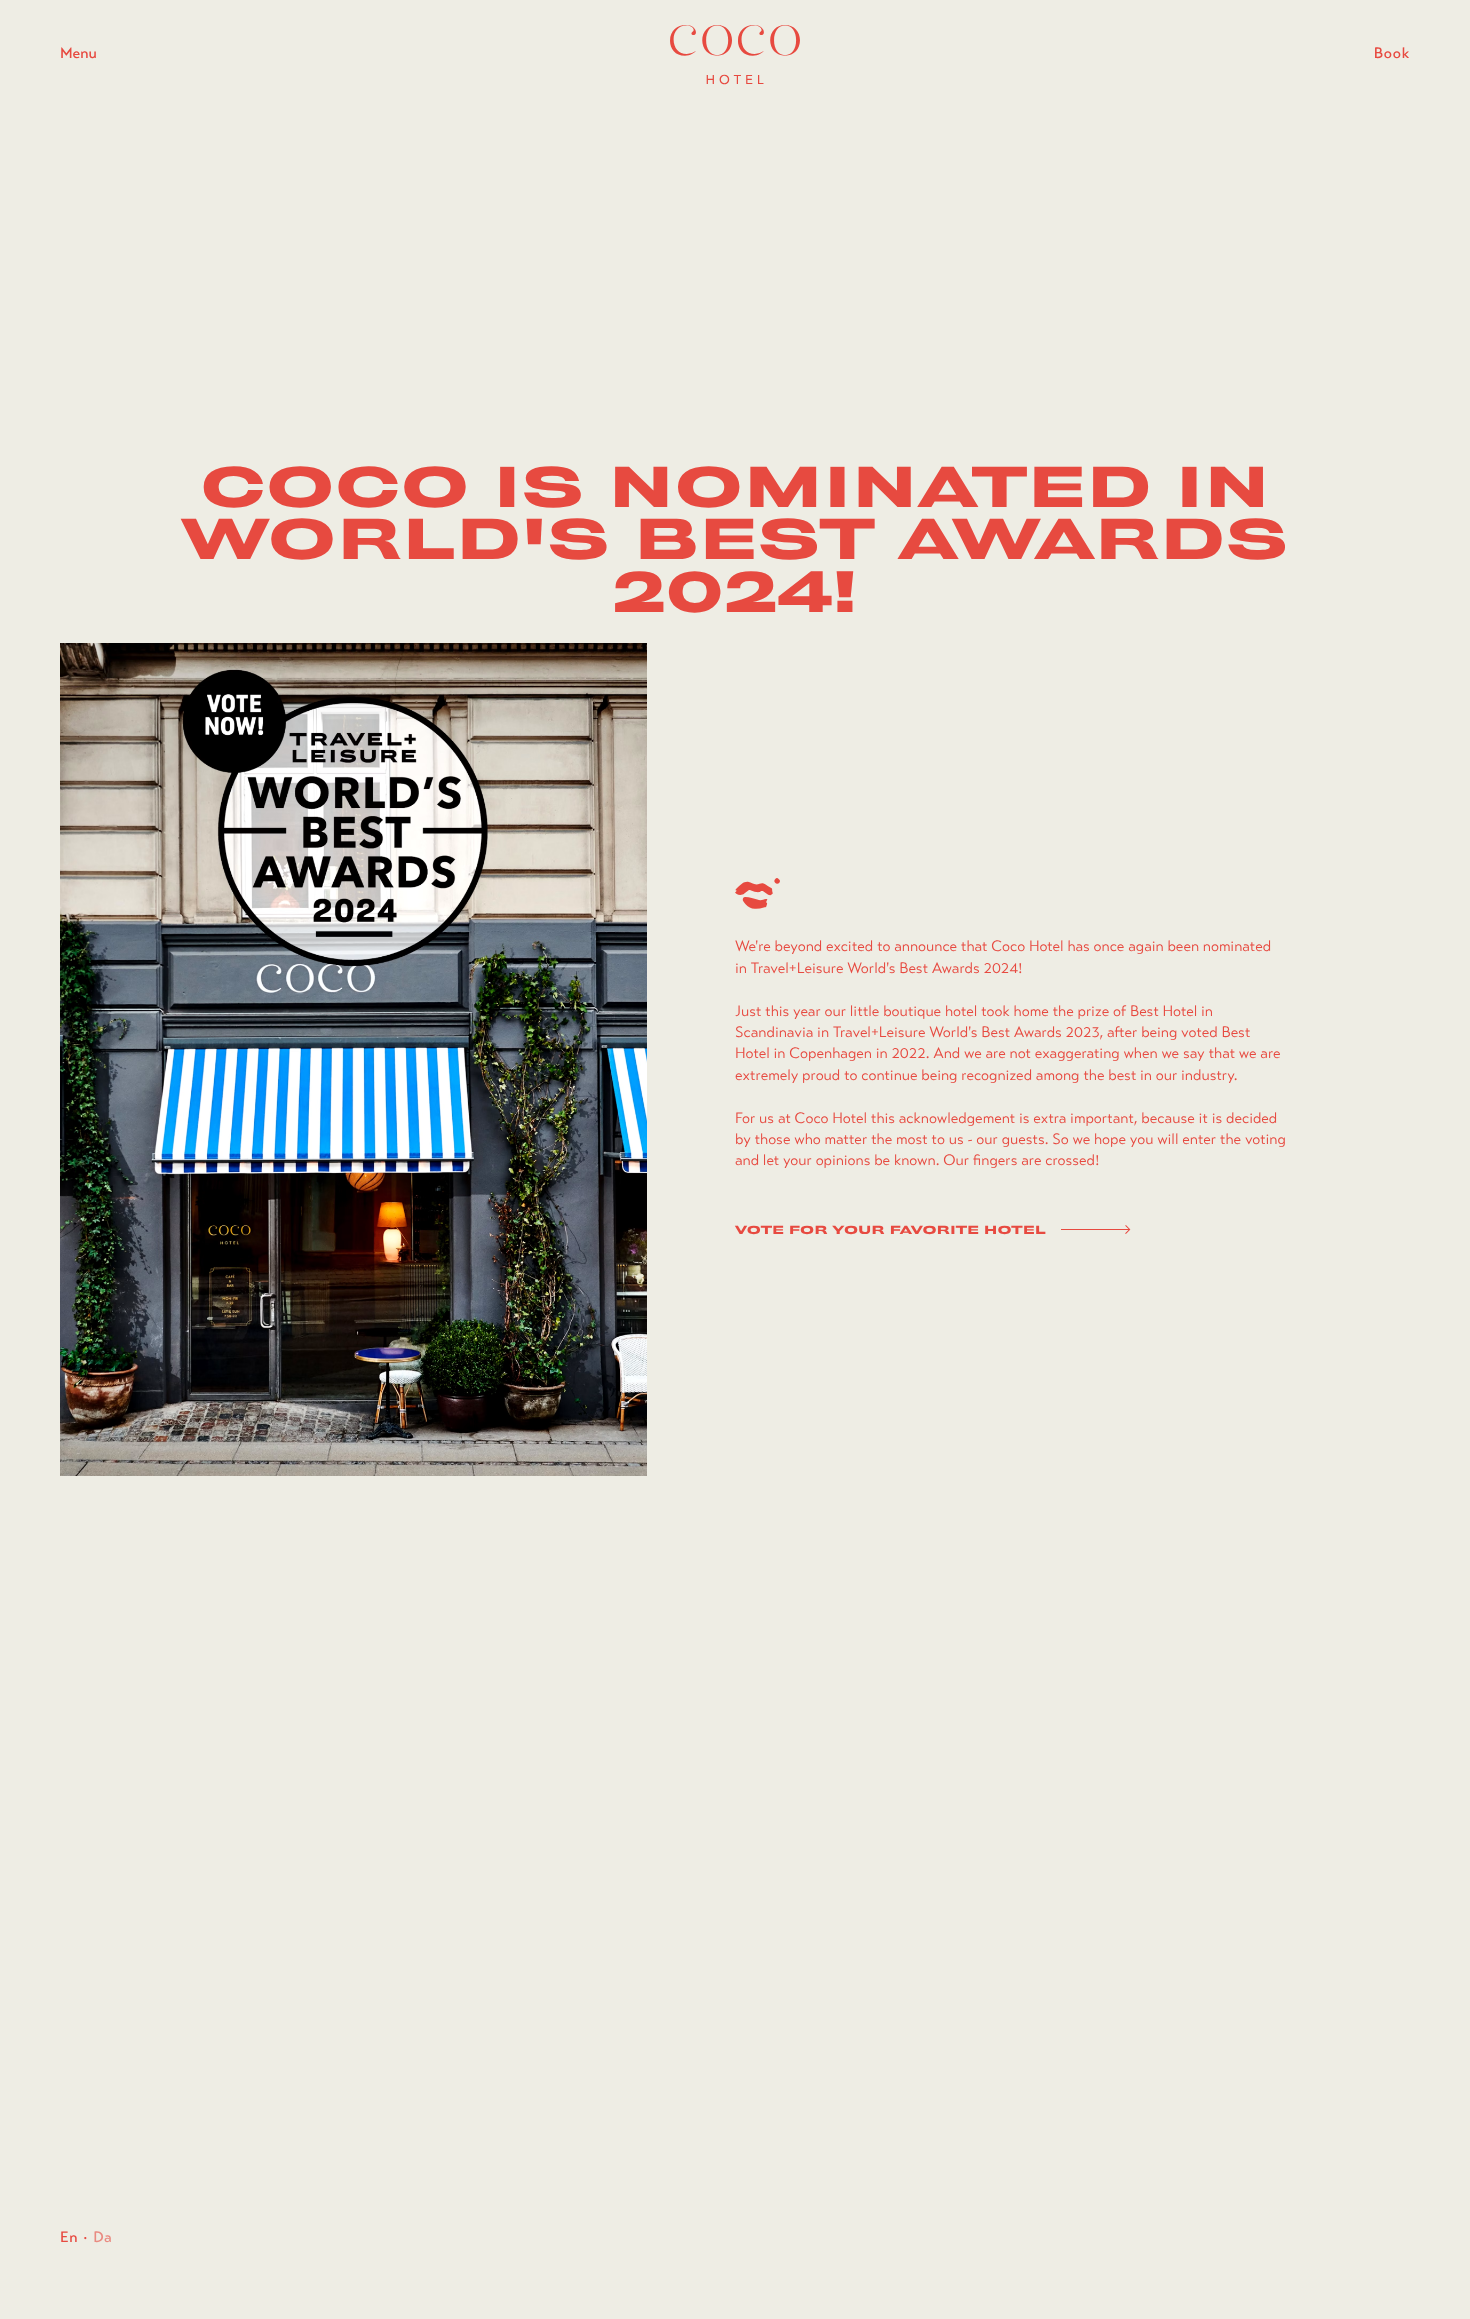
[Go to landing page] (735, 54)
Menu (78, 54)
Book (1392, 54)
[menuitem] (69, 2238)
